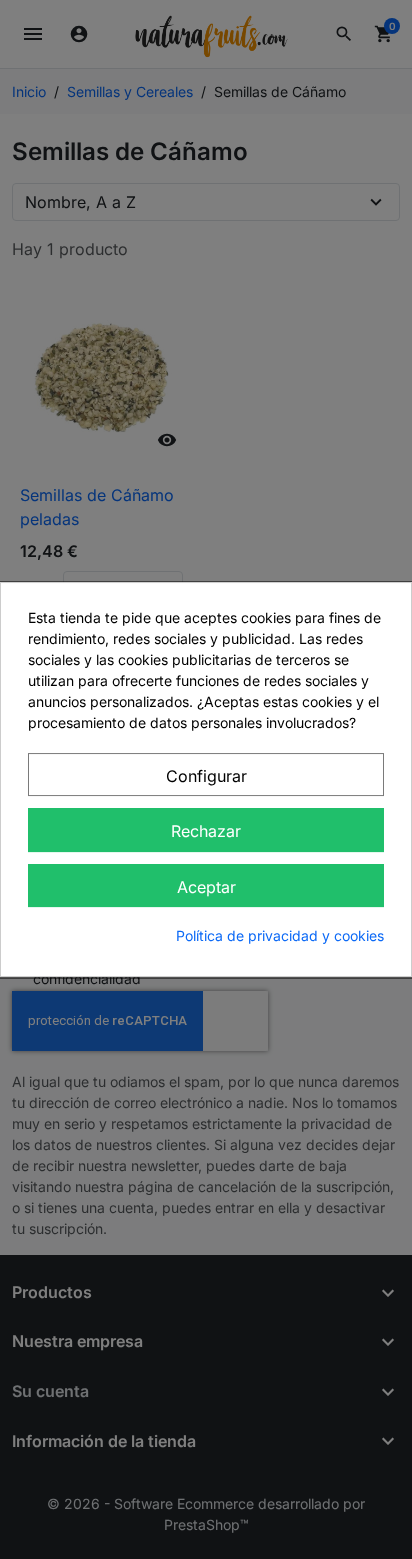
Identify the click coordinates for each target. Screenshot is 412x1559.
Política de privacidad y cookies (280, 935)
